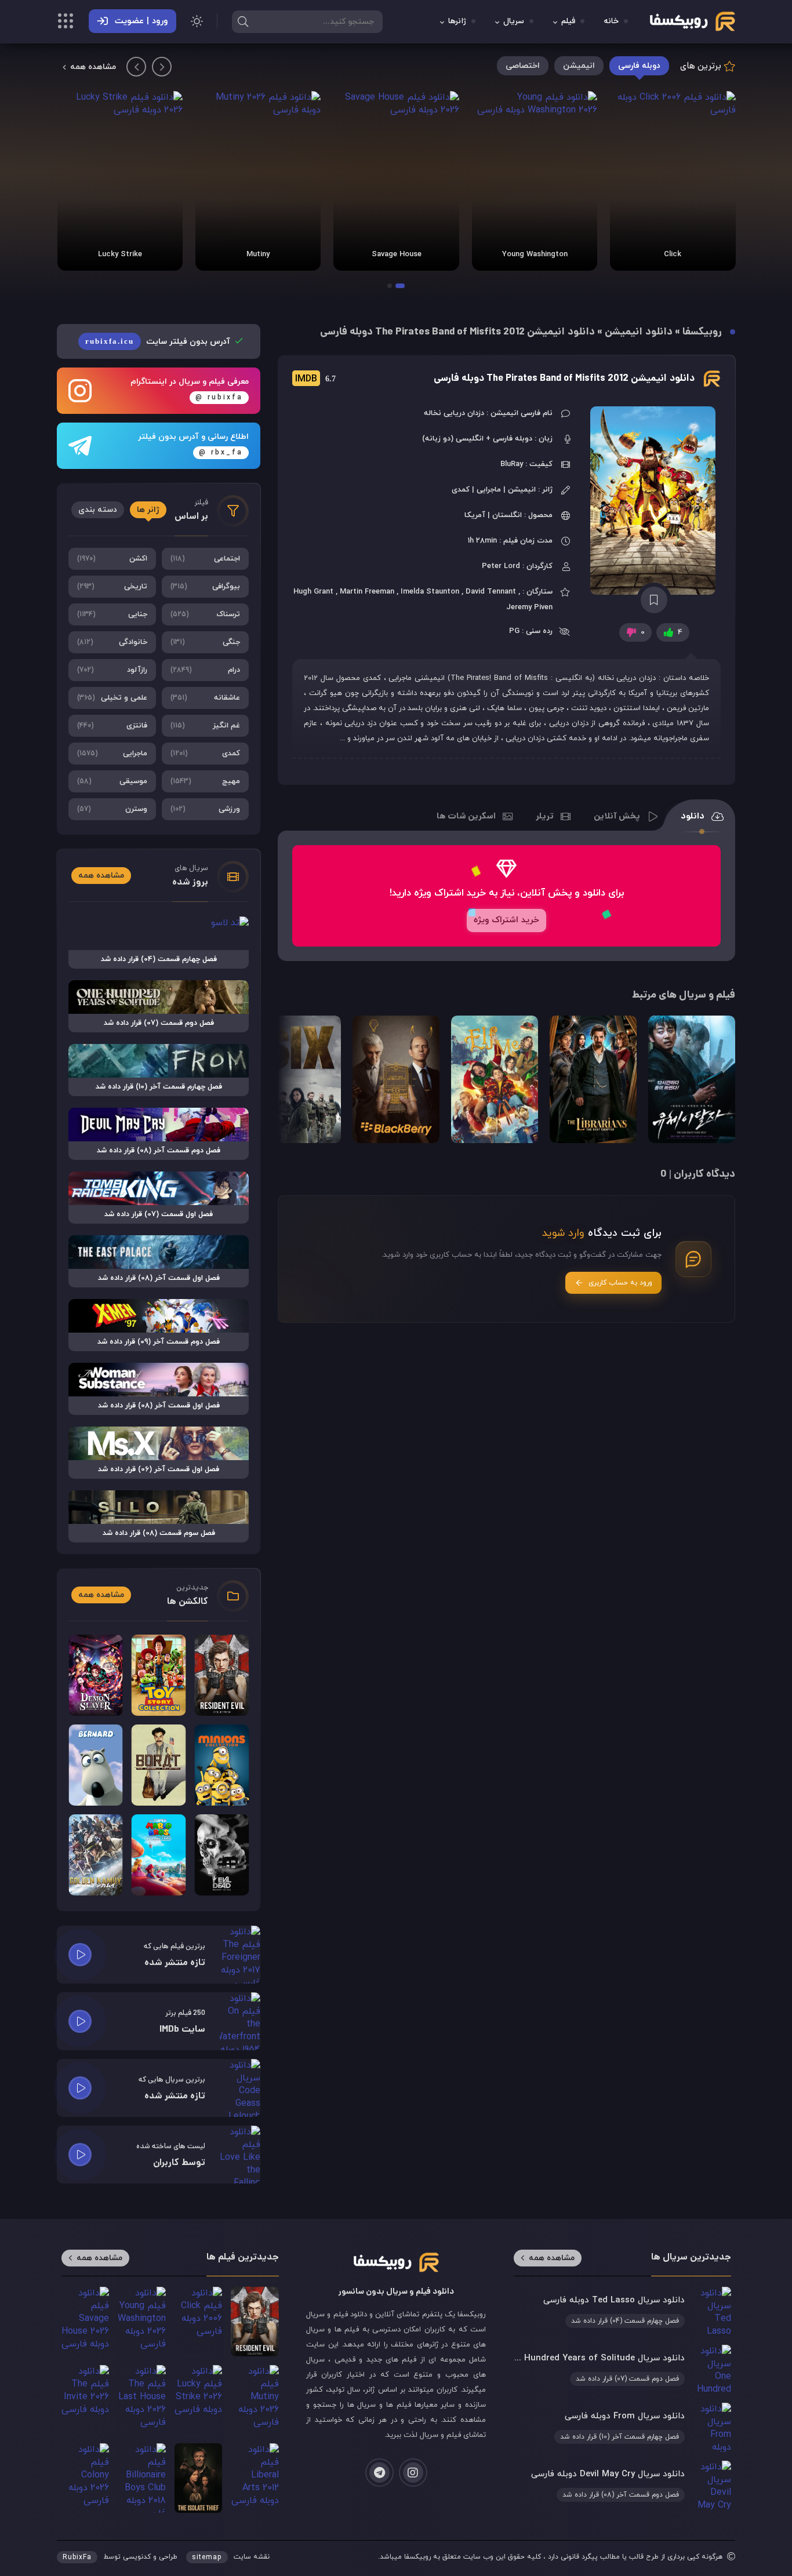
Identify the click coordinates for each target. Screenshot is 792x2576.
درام (206, 670)
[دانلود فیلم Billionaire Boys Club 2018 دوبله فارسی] (141, 2478)
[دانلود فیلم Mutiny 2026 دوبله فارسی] (258, 181)
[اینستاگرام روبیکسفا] (413, 2473)
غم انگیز (206, 726)
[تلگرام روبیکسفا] (379, 2473)
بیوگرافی (206, 587)
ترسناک (206, 614)
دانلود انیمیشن (639, 332)
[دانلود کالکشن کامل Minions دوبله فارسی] (221, 1765)
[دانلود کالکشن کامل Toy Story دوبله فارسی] (159, 1675)
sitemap (207, 2557)
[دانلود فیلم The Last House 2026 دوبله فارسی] (141, 2400)
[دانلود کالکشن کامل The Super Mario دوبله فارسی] (159, 1855)
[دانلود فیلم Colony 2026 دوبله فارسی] (85, 2478)
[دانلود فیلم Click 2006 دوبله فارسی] (673, 181)
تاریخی (112, 587)
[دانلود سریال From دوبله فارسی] (622, 2427)
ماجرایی (112, 754)
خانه (611, 22)
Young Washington (535, 254)
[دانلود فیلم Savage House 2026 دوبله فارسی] (396, 181)
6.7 (315, 379)
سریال (514, 22)
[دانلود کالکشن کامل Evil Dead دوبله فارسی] (221, 1855)
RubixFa (77, 2557)
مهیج (206, 781)
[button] (400, 286)
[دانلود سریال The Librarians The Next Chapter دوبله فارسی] (593, 1079)
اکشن (112, 559)
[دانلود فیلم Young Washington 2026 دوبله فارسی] (535, 181)
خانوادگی (112, 642)
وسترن (112, 809)
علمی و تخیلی (112, 698)
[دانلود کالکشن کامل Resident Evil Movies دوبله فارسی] (221, 1675)
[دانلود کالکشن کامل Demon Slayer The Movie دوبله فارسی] (96, 1675)
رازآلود (112, 670)
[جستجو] (243, 21)
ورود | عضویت (141, 21)
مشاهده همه (93, 67)
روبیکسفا (702, 332)
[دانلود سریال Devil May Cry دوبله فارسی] (622, 2485)
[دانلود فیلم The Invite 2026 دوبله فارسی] (85, 2400)
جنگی (206, 642)
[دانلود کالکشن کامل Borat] (159, 1765)
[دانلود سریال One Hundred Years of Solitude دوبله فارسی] (622, 2369)
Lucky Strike (120, 254)
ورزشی (206, 809)
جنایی (112, 614)
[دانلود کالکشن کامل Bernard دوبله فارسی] (96, 1765)
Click (673, 254)
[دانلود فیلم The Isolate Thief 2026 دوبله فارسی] (198, 2478)
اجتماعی (206, 559)
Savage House (397, 254)
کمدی (206, 754)
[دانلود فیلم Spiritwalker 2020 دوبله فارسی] (692, 1079)
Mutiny (258, 254)
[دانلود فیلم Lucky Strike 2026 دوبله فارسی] (120, 181)
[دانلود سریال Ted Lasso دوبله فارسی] (622, 2311)
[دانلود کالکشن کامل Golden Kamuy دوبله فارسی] (96, 1855)
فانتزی (112, 726)
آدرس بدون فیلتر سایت (159, 342)
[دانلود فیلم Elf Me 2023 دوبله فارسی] (495, 1079)
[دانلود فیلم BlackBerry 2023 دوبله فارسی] (396, 1079)
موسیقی (112, 781)
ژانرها (457, 22)
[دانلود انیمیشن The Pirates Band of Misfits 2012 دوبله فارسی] (654, 501)
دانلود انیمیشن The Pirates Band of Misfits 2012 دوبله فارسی (564, 379)
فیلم (568, 22)
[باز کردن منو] (66, 23)
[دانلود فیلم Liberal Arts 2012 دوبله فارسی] (255, 2478)
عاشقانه (206, 698)
